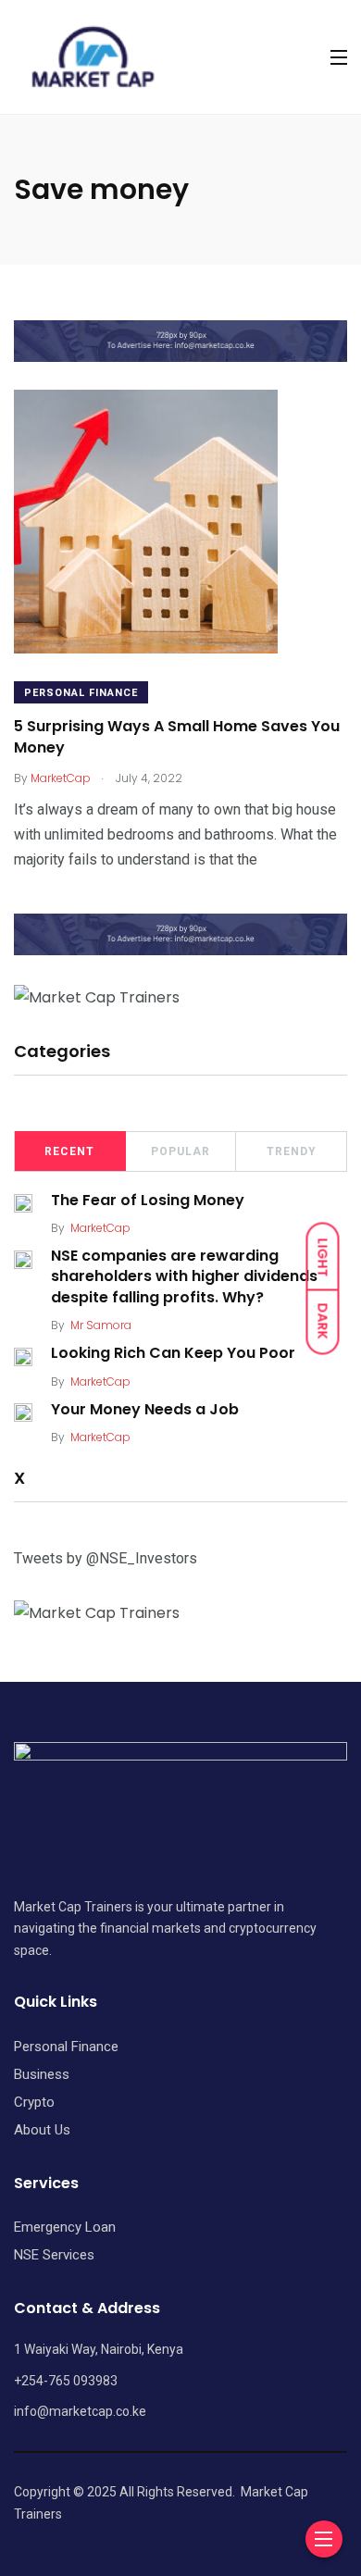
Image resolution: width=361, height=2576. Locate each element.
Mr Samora (101, 1325)
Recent (69, 1151)
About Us (42, 2130)
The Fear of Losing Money (148, 1200)
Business (42, 2074)
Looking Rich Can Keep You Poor (173, 1353)
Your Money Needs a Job (145, 1409)
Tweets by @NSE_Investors (106, 1558)
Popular (180, 1151)
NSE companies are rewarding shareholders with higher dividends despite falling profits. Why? (184, 1276)
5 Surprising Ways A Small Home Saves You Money (177, 737)
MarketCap (100, 1228)
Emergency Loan (65, 2227)
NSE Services (54, 2255)
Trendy (292, 1151)
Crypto (34, 2102)
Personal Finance (81, 693)
